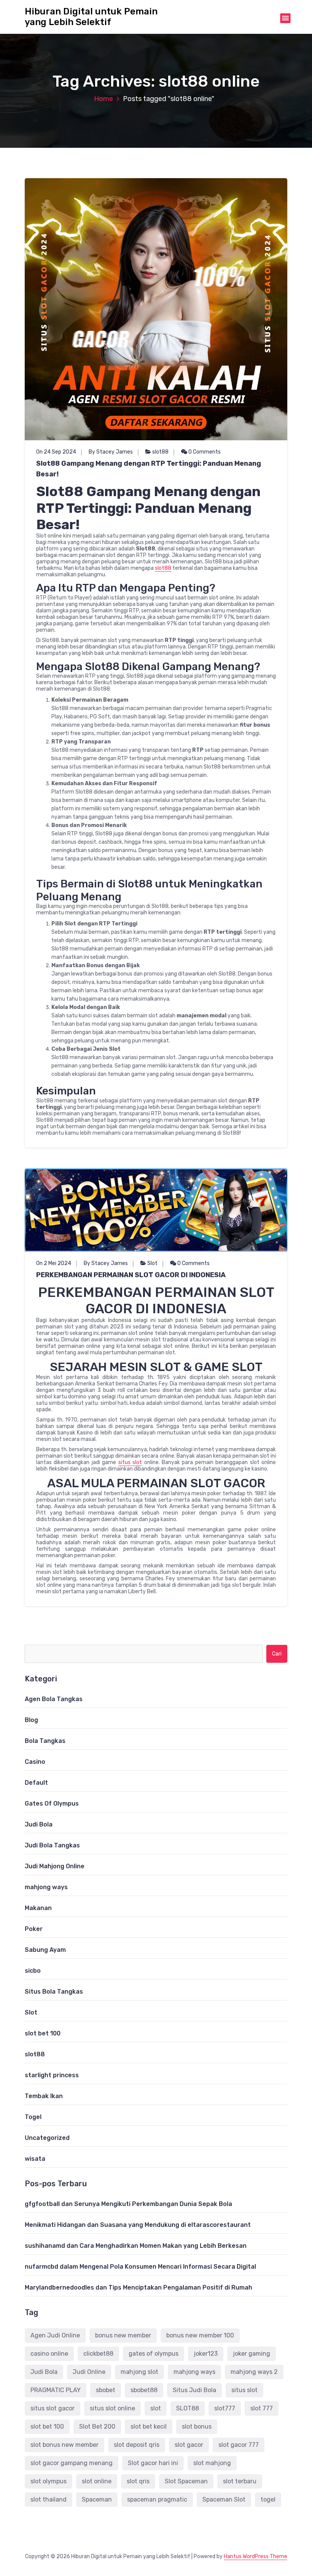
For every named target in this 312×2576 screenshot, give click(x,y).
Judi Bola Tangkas (52, 1845)
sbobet (106, 2390)
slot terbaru (240, 2481)
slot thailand (49, 2499)
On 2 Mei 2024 (54, 1263)
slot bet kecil (149, 2427)
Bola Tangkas (45, 1741)
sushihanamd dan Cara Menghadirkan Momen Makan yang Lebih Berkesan (136, 2246)
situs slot (130, 1462)
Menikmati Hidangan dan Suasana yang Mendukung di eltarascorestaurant (138, 2225)
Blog (31, 1720)
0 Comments (204, 452)
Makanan (38, 1908)
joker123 (206, 2354)
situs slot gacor (53, 2408)
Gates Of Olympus (52, 1804)
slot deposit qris (137, 2445)
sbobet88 (144, 2390)
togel (268, 2499)
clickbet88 (98, 2354)
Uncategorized (47, 2138)
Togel (33, 2117)
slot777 (225, 2408)
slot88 (160, 452)
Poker (34, 1929)
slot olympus (49, 2481)
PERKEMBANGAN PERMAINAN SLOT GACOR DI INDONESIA (131, 1275)
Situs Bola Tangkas (54, 1992)
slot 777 (262, 2408)
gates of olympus (154, 2354)
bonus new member (123, 2335)
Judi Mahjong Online (55, 1866)
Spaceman (97, 2499)
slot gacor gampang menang (72, 2463)
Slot (152, 1263)
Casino (35, 1762)
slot (156, 2408)
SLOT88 (188, 2408)
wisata (35, 2159)
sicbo (33, 1971)
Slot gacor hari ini (153, 2463)
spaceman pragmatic (157, 2499)
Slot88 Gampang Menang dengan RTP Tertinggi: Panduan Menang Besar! (149, 469)
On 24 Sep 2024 (56, 452)
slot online (97, 2481)
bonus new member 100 (200, 2335)
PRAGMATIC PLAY (56, 2390)
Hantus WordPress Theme (255, 2556)
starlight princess (52, 2075)
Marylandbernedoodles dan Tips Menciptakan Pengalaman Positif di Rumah (138, 2287)
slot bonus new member (64, 2445)
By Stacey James (111, 452)
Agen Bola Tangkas (54, 1699)
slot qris (138, 2481)
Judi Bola (39, 1824)
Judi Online (89, 2372)
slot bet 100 (43, 2033)
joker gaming (252, 2354)
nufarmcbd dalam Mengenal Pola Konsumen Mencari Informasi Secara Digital (140, 2267)
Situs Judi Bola (194, 2390)
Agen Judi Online (55, 2335)
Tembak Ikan (44, 2096)
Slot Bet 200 (97, 2427)
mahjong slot (139, 2372)
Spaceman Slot (224, 2499)
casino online (49, 2354)
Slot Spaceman (186, 2481)
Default (36, 1783)
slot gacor (189, 2445)
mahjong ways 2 (254, 2372)
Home (103, 99)
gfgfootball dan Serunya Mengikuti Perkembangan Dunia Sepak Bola (128, 2204)
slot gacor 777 (239, 2445)
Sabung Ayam (45, 1950)
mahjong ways (46, 1887)
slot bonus (197, 2427)
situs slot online (112, 2408)
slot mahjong (212, 2463)
